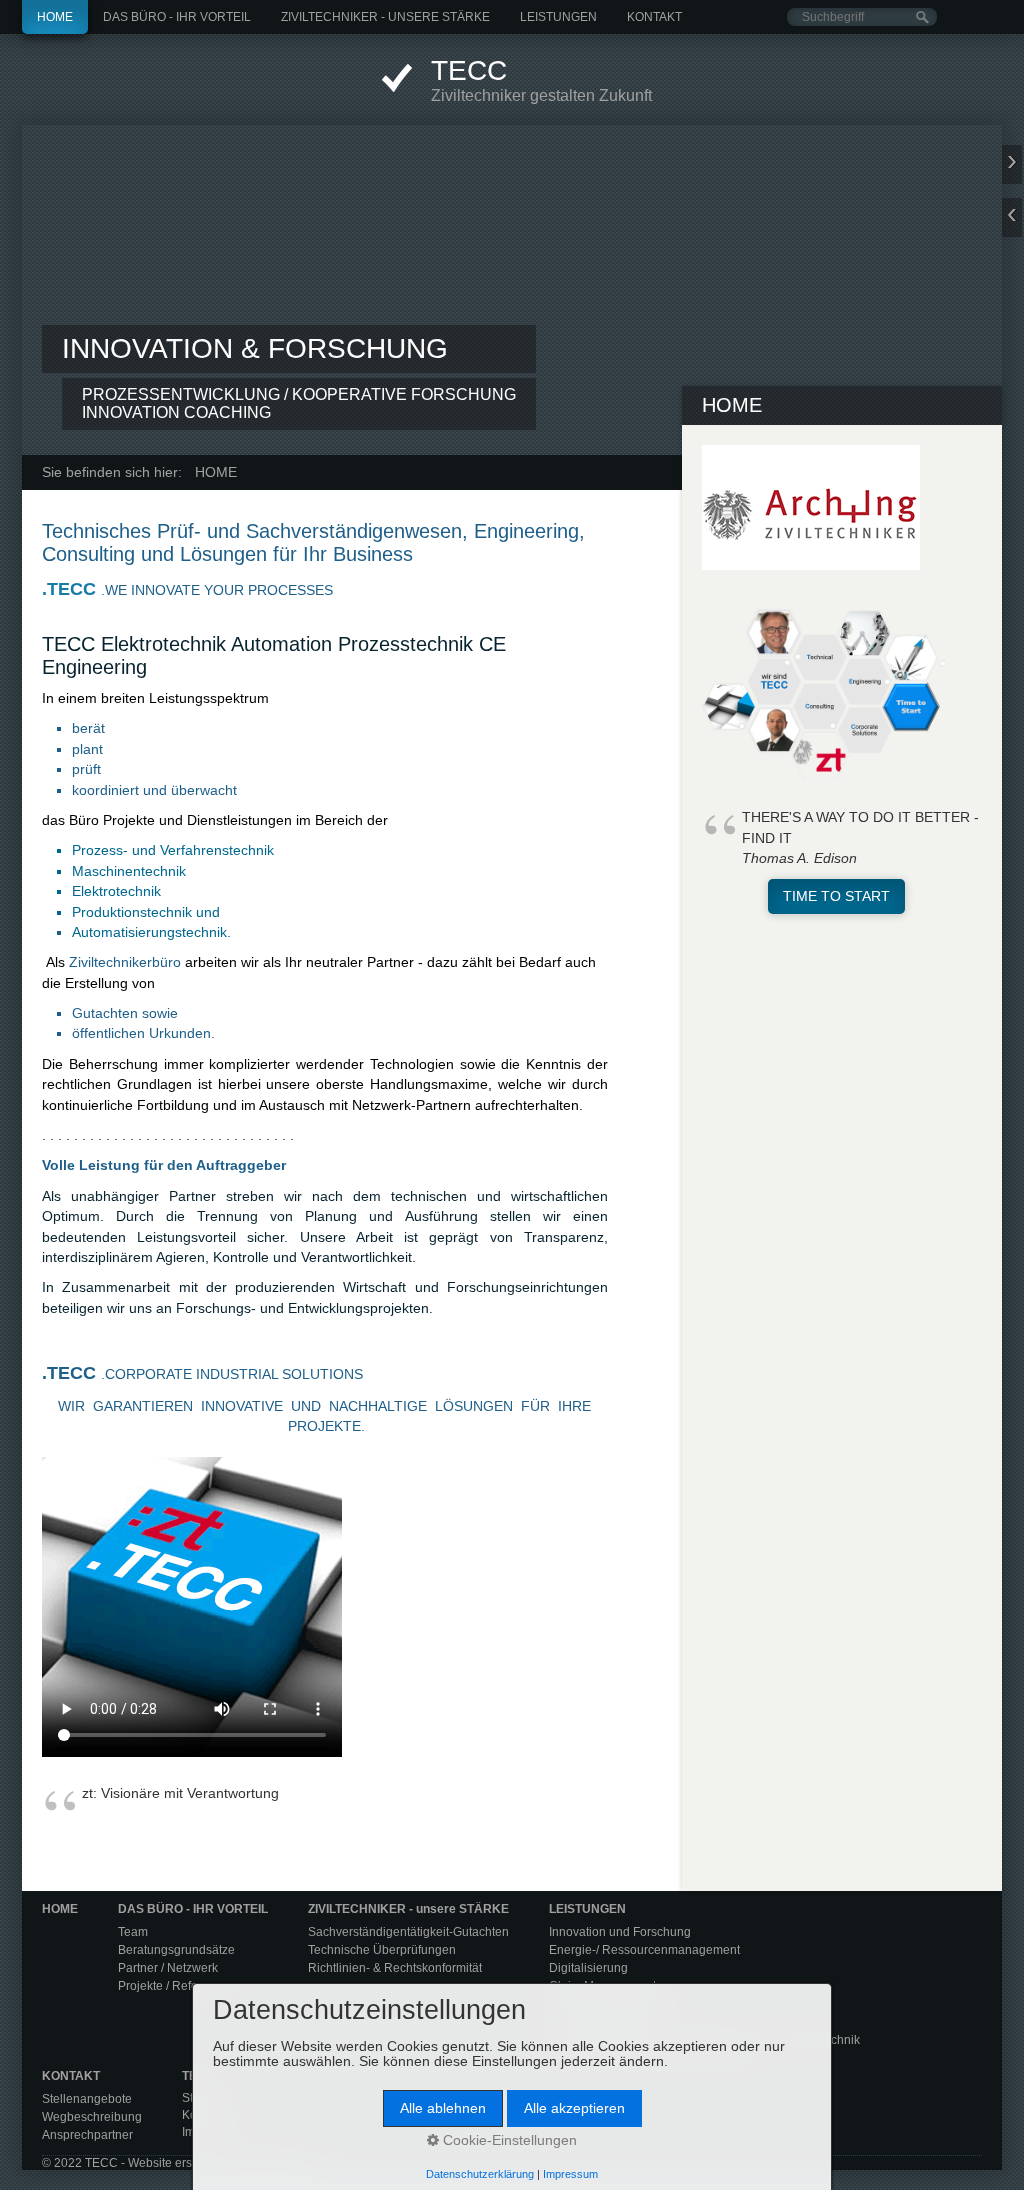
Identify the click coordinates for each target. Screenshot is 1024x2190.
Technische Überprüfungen (382, 1950)
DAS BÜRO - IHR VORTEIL (177, 17)
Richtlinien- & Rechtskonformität (395, 1968)
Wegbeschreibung (92, 2117)
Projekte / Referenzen (177, 1986)
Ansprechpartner (87, 2135)
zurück (1012, 217)
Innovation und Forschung (620, 1932)
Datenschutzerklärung (480, 2174)
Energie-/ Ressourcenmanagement (644, 1950)
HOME (55, 17)
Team (133, 1932)
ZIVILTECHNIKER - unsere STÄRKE (385, 17)
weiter (1012, 164)
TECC (469, 70)
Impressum (570, 2174)
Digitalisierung (588, 1968)
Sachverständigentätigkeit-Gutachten (408, 1932)
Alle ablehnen (443, 2108)
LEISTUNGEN (558, 17)
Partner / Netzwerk (168, 1968)
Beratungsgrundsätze (176, 1950)
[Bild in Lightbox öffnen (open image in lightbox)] (811, 507)
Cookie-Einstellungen (508, 2140)
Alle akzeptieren (574, 2108)
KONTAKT (654, 17)
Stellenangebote (87, 2099)
